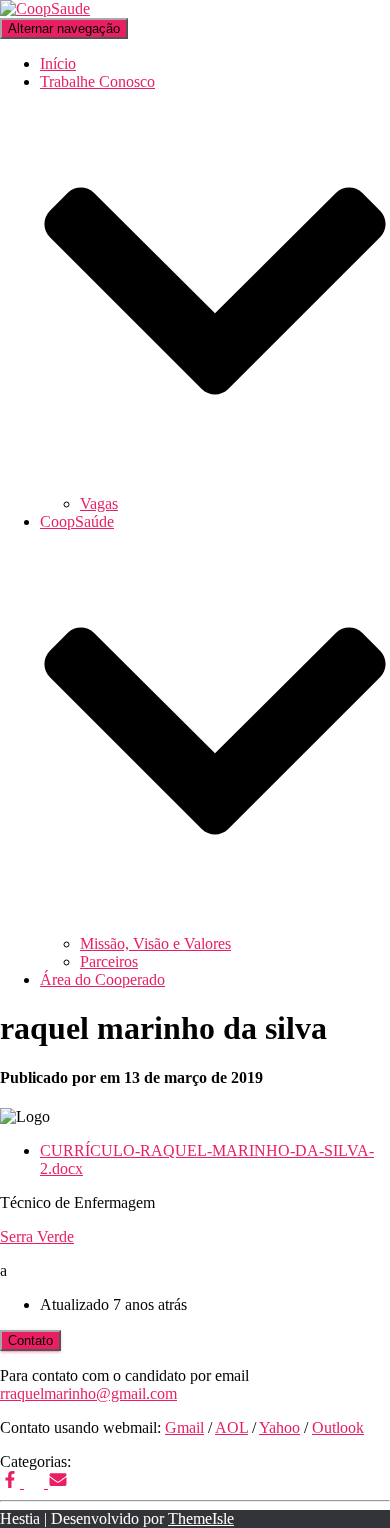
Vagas (99, 503)
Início (58, 63)
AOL (231, 1427)
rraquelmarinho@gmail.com (88, 1393)
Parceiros (109, 961)
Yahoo (279, 1427)
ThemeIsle (201, 1518)
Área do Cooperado (102, 979)
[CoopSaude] (45, 8)
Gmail (184, 1427)
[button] (215, 485)
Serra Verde (37, 1236)
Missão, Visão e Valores (155, 943)
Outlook (338, 1427)
